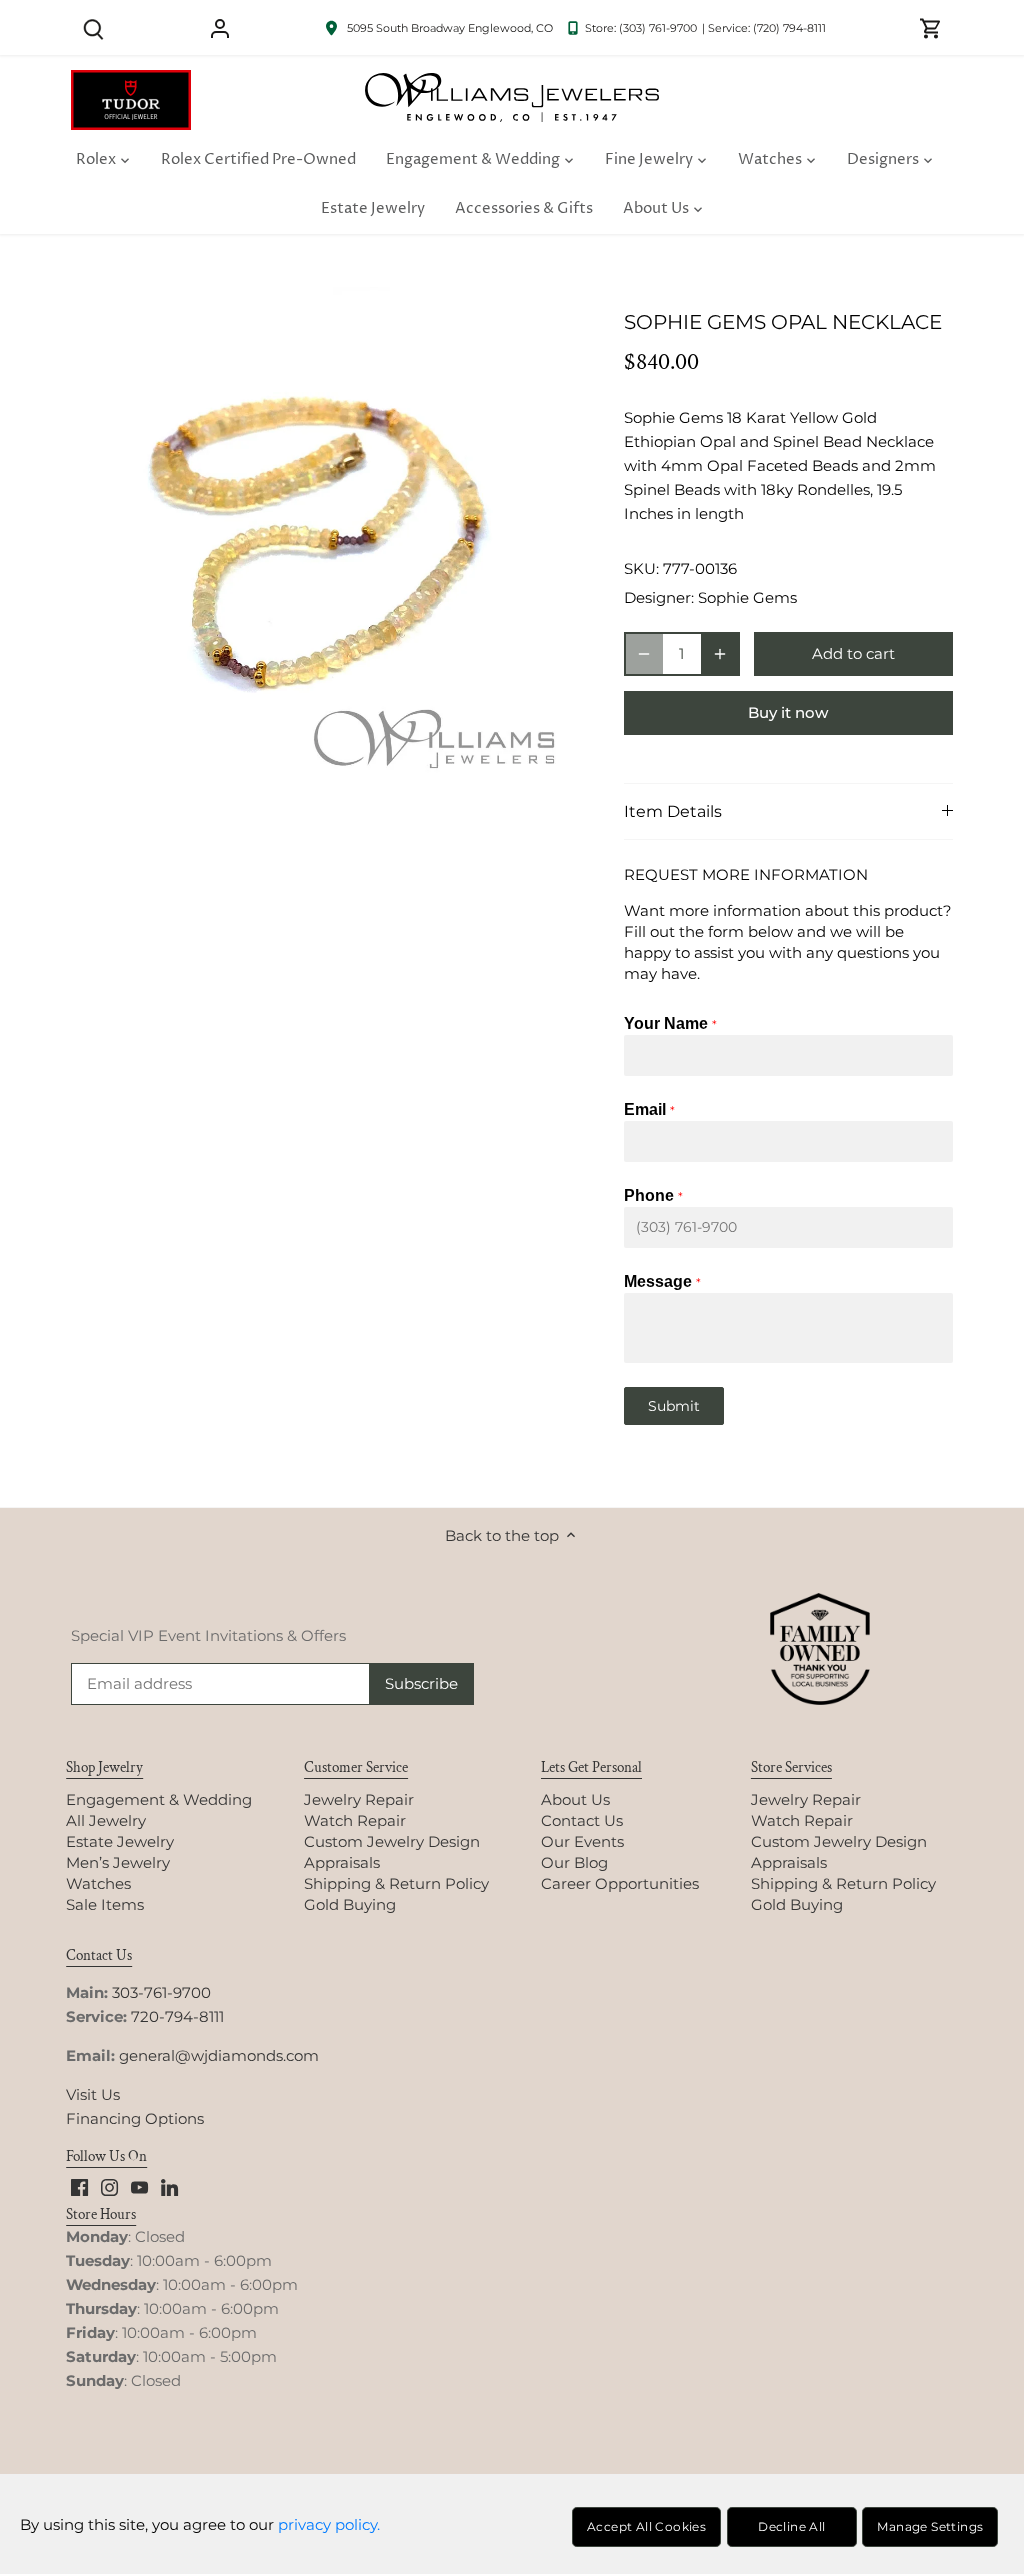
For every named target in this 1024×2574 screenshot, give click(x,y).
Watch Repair (355, 1820)
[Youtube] (139, 2186)
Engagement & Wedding (159, 1799)
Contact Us (582, 1820)
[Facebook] (79, 2186)
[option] (323, 539)
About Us (575, 1799)
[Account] (220, 27)
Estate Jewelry (120, 1841)
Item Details (673, 811)
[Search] (93, 27)
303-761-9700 (161, 1992)
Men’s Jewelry (118, 1862)
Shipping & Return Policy (396, 1883)
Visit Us (93, 2094)
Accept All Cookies (646, 2526)
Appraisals (342, 1862)
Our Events (582, 1841)
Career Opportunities (620, 1883)
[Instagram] (109, 2186)
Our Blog (574, 1862)
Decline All (791, 2526)
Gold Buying (350, 1904)
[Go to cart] (931, 27)
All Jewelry (106, 1820)
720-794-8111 (177, 2016)
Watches (98, 1883)
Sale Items (105, 1904)
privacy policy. (329, 2524)
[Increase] (720, 654)
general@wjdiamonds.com (219, 2055)
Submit (674, 1406)
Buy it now (788, 712)
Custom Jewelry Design (392, 1841)
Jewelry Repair (359, 1799)
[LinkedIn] (169, 2186)
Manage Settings (930, 2526)
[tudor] (131, 80)
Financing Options (135, 2118)
